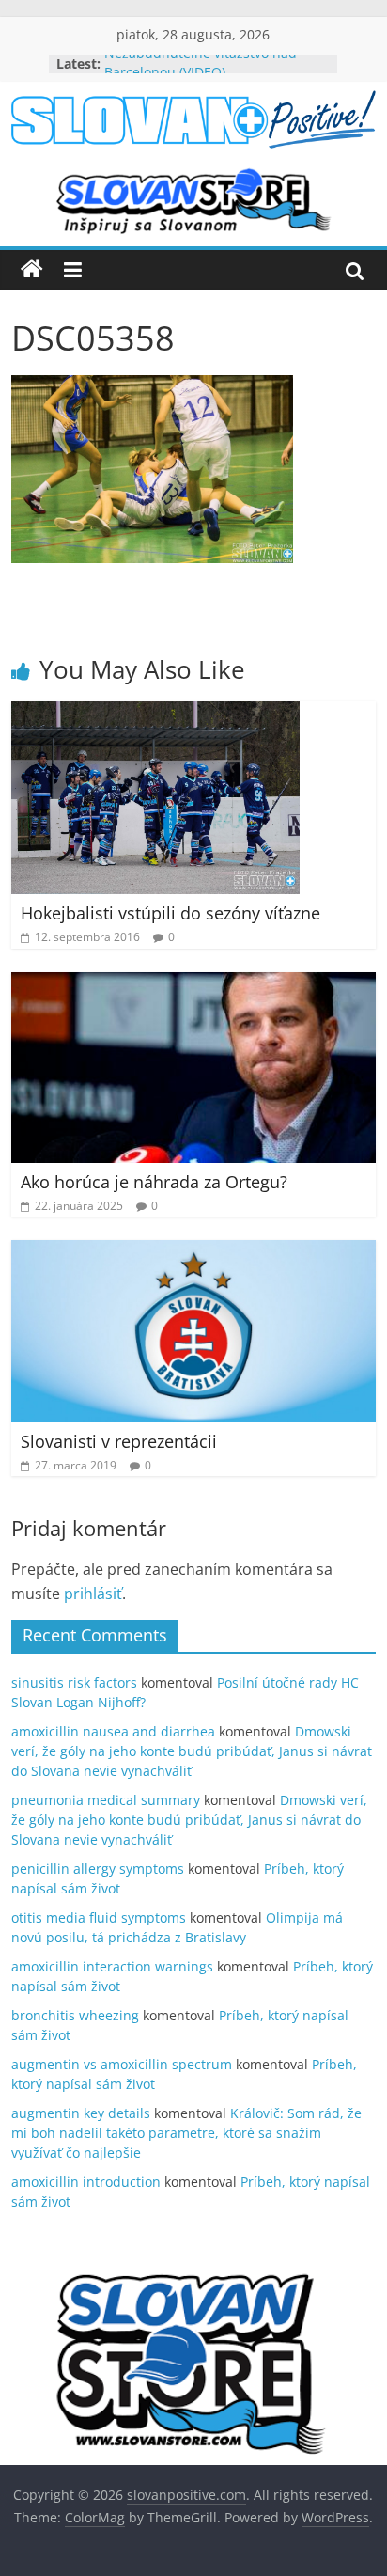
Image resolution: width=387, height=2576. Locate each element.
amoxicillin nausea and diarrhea (113, 1731)
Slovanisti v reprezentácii (119, 1441)
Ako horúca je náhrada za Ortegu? (154, 1182)
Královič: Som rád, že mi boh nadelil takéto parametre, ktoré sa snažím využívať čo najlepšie (186, 2133)
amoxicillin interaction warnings (112, 1966)
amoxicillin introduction (86, 2182)
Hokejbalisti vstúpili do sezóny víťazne (170, 913)
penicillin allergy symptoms (98, 1869)
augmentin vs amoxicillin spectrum (122, 2064)
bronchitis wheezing (75, 2015)
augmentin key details (81, 2113)
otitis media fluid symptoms (99, 1917)
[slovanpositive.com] (32, 270)
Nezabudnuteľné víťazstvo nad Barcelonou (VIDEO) (201, 73)
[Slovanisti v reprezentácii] (193, 1251)
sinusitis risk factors (74, 1682)
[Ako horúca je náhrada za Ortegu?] (193, 983)
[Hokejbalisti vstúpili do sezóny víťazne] (155, 713)
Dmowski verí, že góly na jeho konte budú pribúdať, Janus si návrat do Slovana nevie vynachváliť (192, 1751)
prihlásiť (93, 1594)
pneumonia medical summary (106, 1800)
